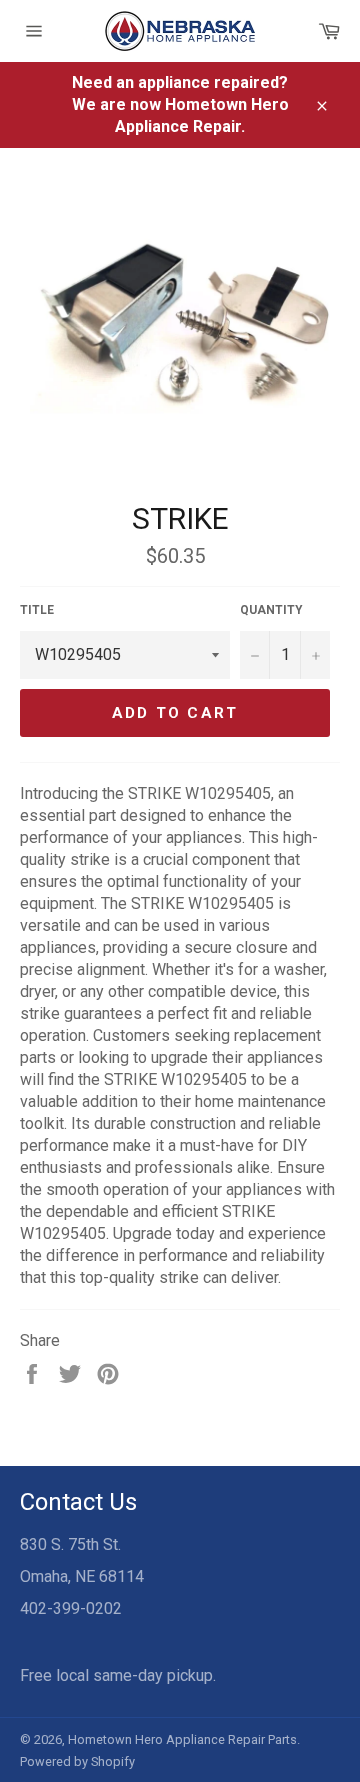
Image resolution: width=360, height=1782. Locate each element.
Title (37, 610)
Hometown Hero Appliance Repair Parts (182, 1739)
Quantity (271, 610)
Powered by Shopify (77, 1761)
